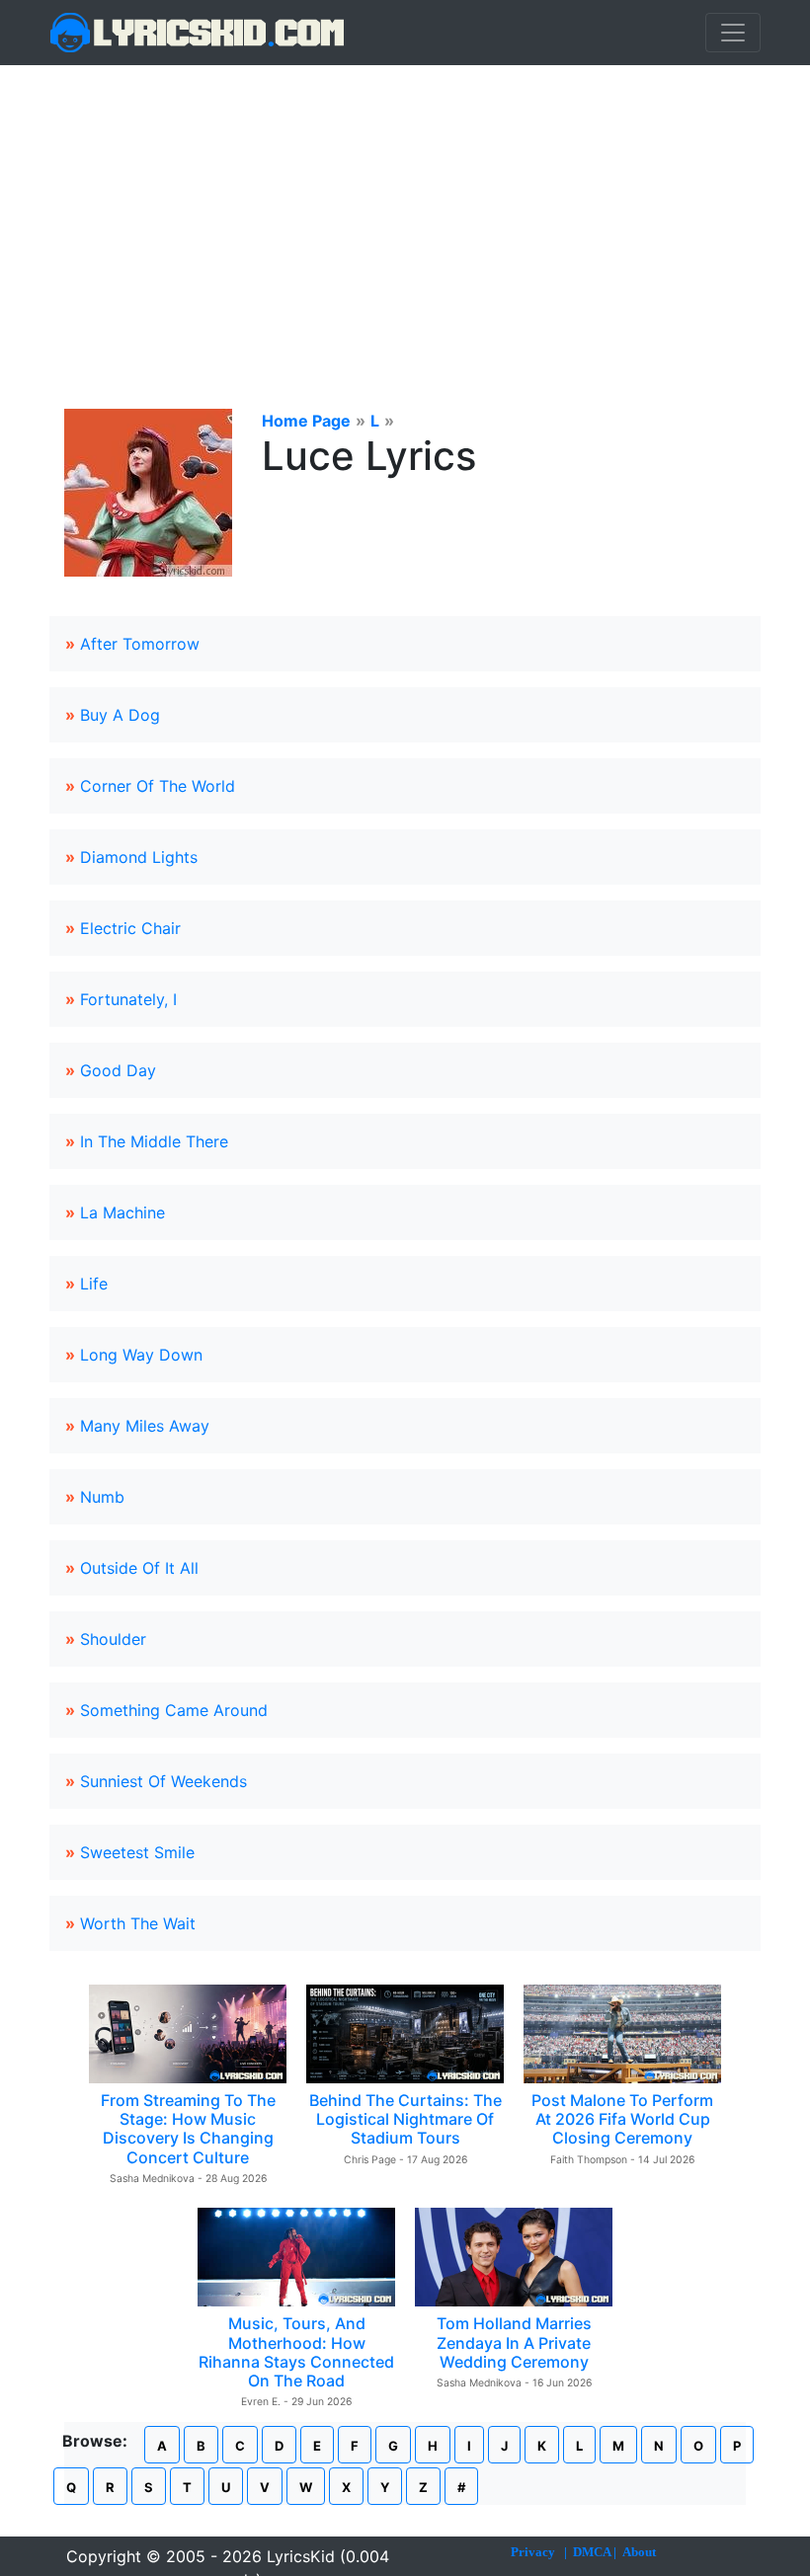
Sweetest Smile (137, 1852)
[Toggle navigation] (733, 33)
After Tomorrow (140, 644)
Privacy (533, 2552)
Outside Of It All (139, 1568)
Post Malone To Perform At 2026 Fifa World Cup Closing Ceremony (622, 2119)
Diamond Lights (139, 857)
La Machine (122, 1212)
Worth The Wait (138, 1923)
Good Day (118, 1070)
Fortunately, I (128, 999)
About (639, 2552)
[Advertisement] (405, 213)
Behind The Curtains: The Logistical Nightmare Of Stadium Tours (405, 2119)
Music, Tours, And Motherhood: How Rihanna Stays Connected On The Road (296, 2352)
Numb (102, 1497)
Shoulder (113, 1639)
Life (94, 1284)
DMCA (592, 2552)
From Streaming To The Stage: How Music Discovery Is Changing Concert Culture (188, 2129)
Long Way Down (141, 1355)
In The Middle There (154, 1141)
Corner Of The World (158, 786)
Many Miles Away (145, 1426)
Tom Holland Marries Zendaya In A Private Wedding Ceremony (514, 2342)
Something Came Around (174, 1710)
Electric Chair (130, 928)
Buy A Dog (120, 715)
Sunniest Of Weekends (163, 1781)
